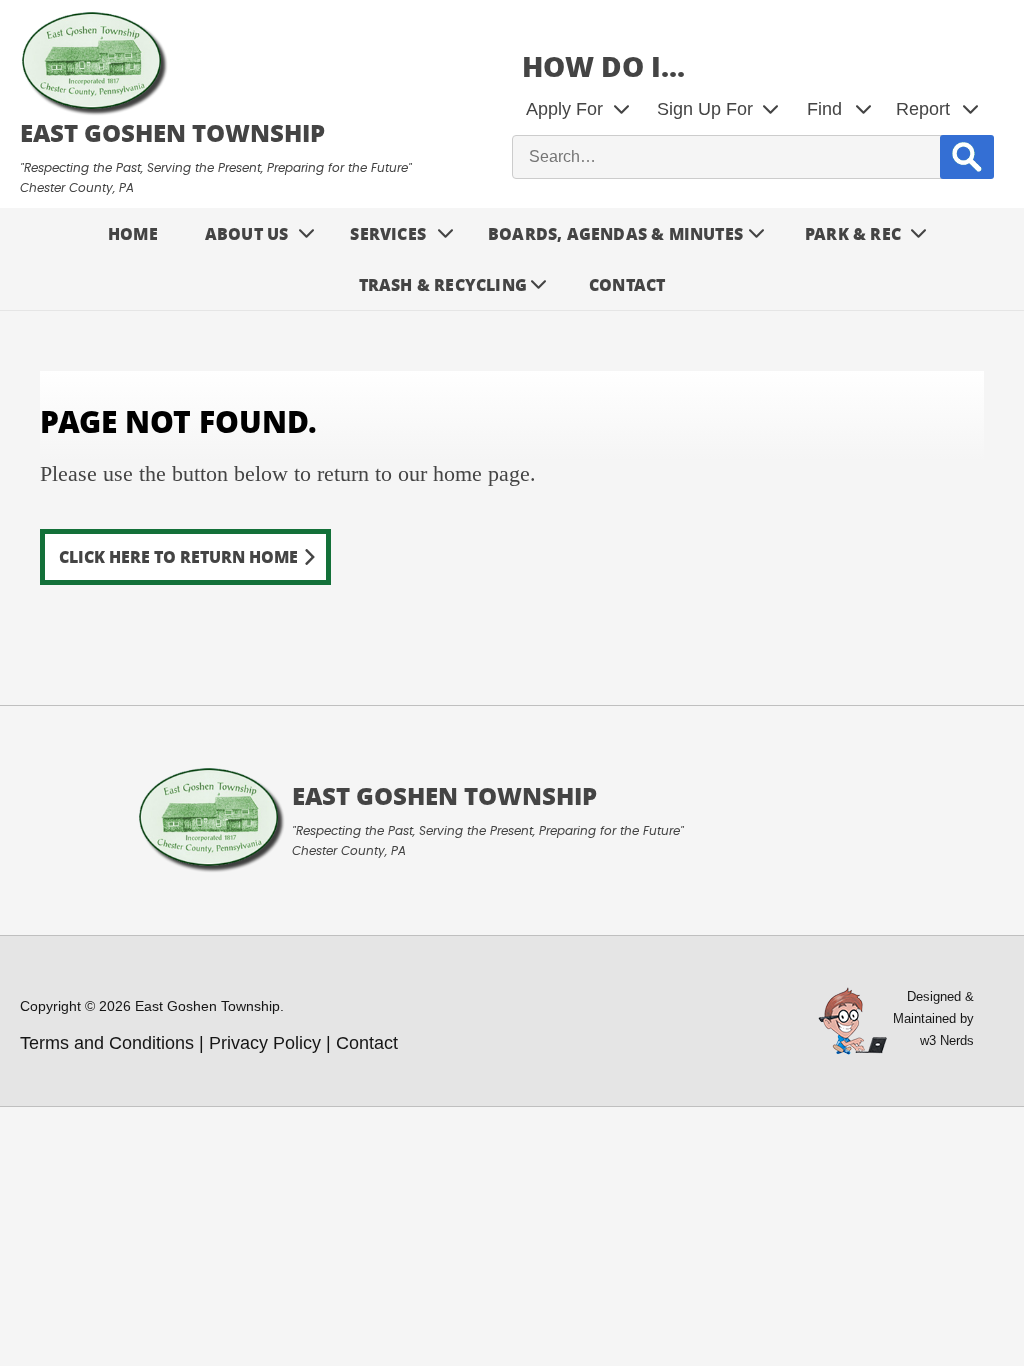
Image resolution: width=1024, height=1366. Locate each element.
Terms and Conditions (107, 1043)
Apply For (564, 109)
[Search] (967, 156)
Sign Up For (705, 109)
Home (133, 233)
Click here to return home (178, 556)
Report (923, 109)
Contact (627, 284)
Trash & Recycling (443, 284)
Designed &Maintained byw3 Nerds (933, 1018)
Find (824, 109)
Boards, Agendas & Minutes (615, 233)
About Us (247, 233)
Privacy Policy (265, 1043)
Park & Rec (853, 233)
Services (388, 233)
